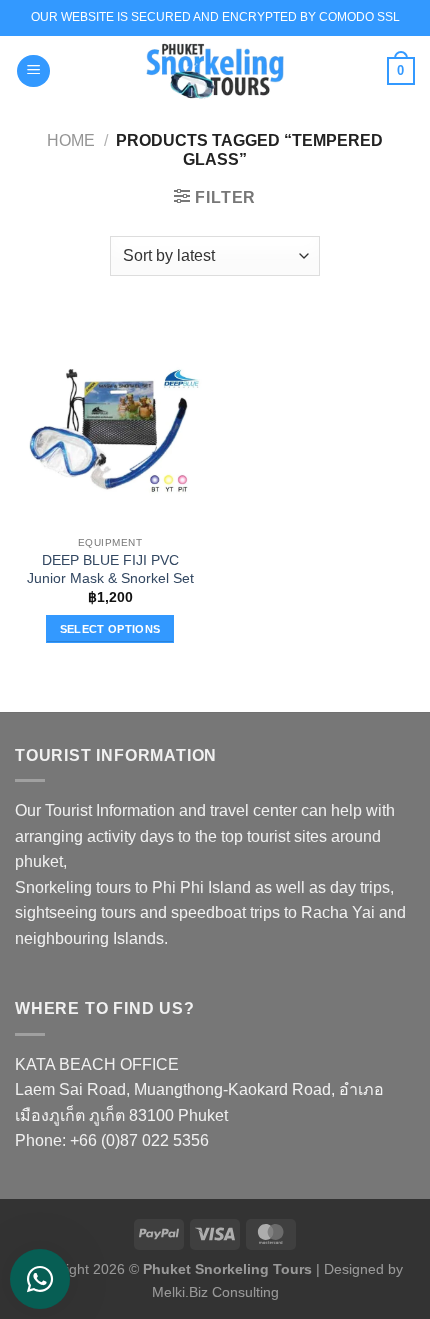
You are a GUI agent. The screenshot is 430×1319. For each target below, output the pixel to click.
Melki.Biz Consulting (215, 1292)
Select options (110, 629)
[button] (33, 71)
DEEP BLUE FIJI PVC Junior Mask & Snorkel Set (110, 569)
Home (71, 140)
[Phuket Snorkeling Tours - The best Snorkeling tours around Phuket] (215, 71)
